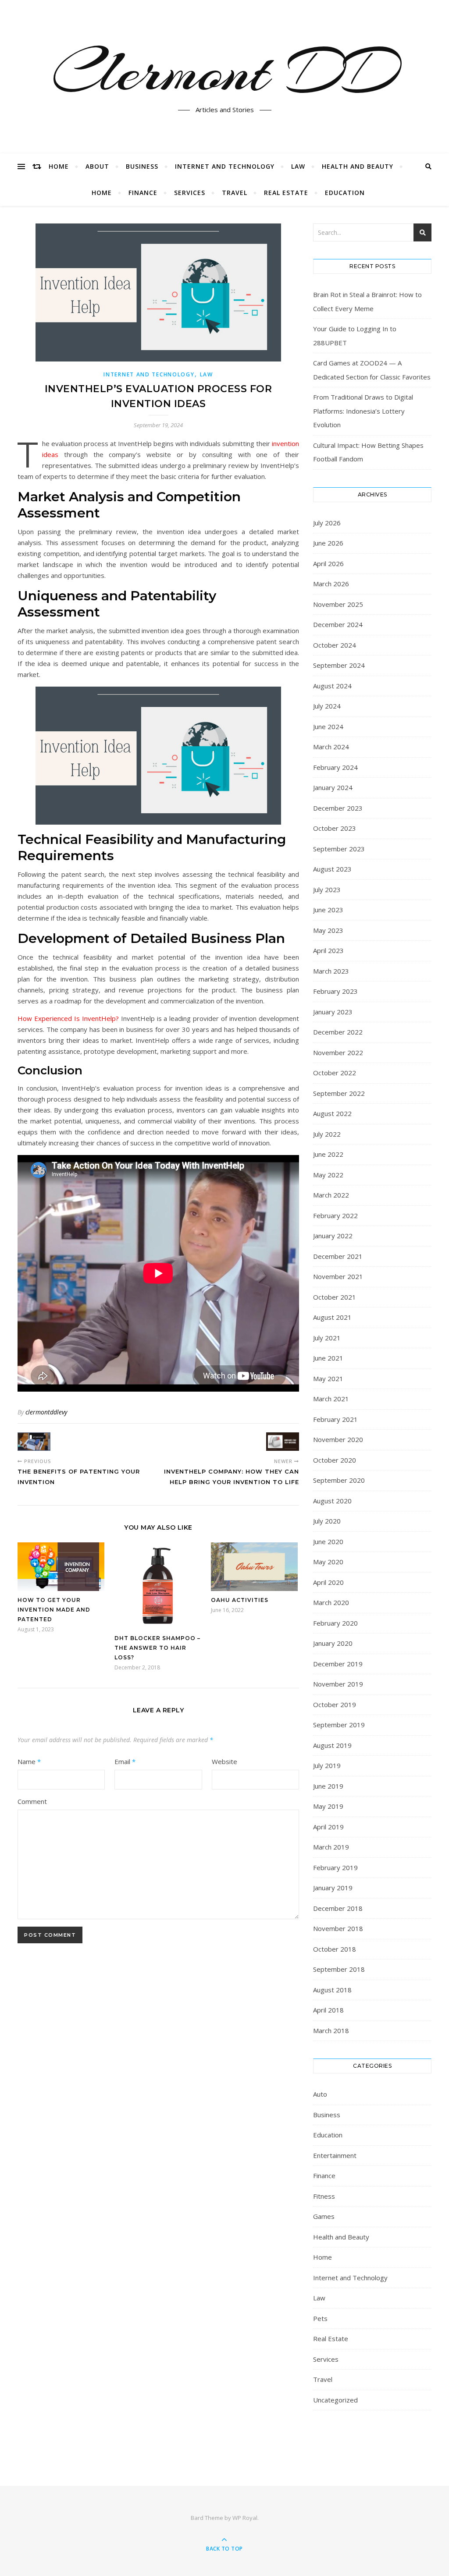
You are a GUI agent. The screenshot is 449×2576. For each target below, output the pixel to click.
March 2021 (331, 1399)
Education (345, 193)
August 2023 (332, 869)
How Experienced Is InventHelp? (68, 1018)
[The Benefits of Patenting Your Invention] (34, 1442)
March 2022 (331, 1195)
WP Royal (245, 2518)
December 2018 (338, 1908)
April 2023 (328, 950)
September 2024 (339, 665)
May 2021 (328, 1378)
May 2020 (328, 1562)
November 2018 (338, 1928)
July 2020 (327, 1521)
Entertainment (335, 2155)
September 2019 (339, 1725)
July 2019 (327, 1765)
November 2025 (338, 604)
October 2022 (335, 1073)
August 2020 (332, 1501)
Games (324, 2216)
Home (59, 166)
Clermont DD (224, 71)
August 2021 (332, 1317)
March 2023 (331, 971)
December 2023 (338, 808)
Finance (143, 193)
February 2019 (335, 1867)
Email (125, 1761)
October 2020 (335, 1460)
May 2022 (328, 1175)
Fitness (324, 2196)
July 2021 (327, 1338)
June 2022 (328, 1154)
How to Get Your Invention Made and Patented (54, 1610)
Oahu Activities (240, 1600)
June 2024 (328, 726)
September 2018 (339, 1969)
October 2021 (335, 1297)
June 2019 (328, 1786)
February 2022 (335, 1215)
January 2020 (333, 1643)
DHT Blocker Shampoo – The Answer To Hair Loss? (157, 1648)
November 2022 (338, 1052)
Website (224, 1761)
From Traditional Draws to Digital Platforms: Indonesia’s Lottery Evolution (363, 411)
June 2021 (328, 1358)
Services (190, 193)
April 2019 (328, 1827)
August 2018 (332, 1990)
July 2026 (327, 523)
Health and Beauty (358, 166)
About (97, 166)
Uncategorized (335, 2400)
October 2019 (335, 1704)
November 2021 (338, 1276)
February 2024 (335, 767)
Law (298, 166)
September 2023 (339, 849)
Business (142, 166)
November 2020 (338, 1439)
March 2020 (331, 1602)
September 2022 (339, 1093)
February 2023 (335, 991)
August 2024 (332, 686)
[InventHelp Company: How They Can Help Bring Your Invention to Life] (283, 1442)
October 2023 (335, 828)
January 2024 (333, 787)
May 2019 (328, 1806)
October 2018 (335, 1949)
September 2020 (339, 1480)
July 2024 (327, 706)
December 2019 (338, 1664)
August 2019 (332, 1745)
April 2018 (328, 2010)
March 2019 (331, 1847)
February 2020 (335, 1623)
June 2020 (328, 1541)
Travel (235, 193)
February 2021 (335, 1419)
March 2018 (331, 2030)
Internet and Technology (225, 166)
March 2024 (331, 747)
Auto (320, 2094)
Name (29, 1761)
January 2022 (333, 1236)
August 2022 (332, 1113)
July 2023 (327, 889)
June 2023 (328, 910)
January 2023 (333, 1012)
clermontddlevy (46, 1412)
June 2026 (328, 543)
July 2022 (327, 1134)
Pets (320, 2318)
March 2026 (331, 584)
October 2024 (335, 645)
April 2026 (328, 563)
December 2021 (338, 1256)
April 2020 (328, 1582)
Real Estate (286, 193)
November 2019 (338, 1684)
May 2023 (328, 930)
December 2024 (338, 624)
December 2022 (338, 1032)
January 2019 (333, 1888)
